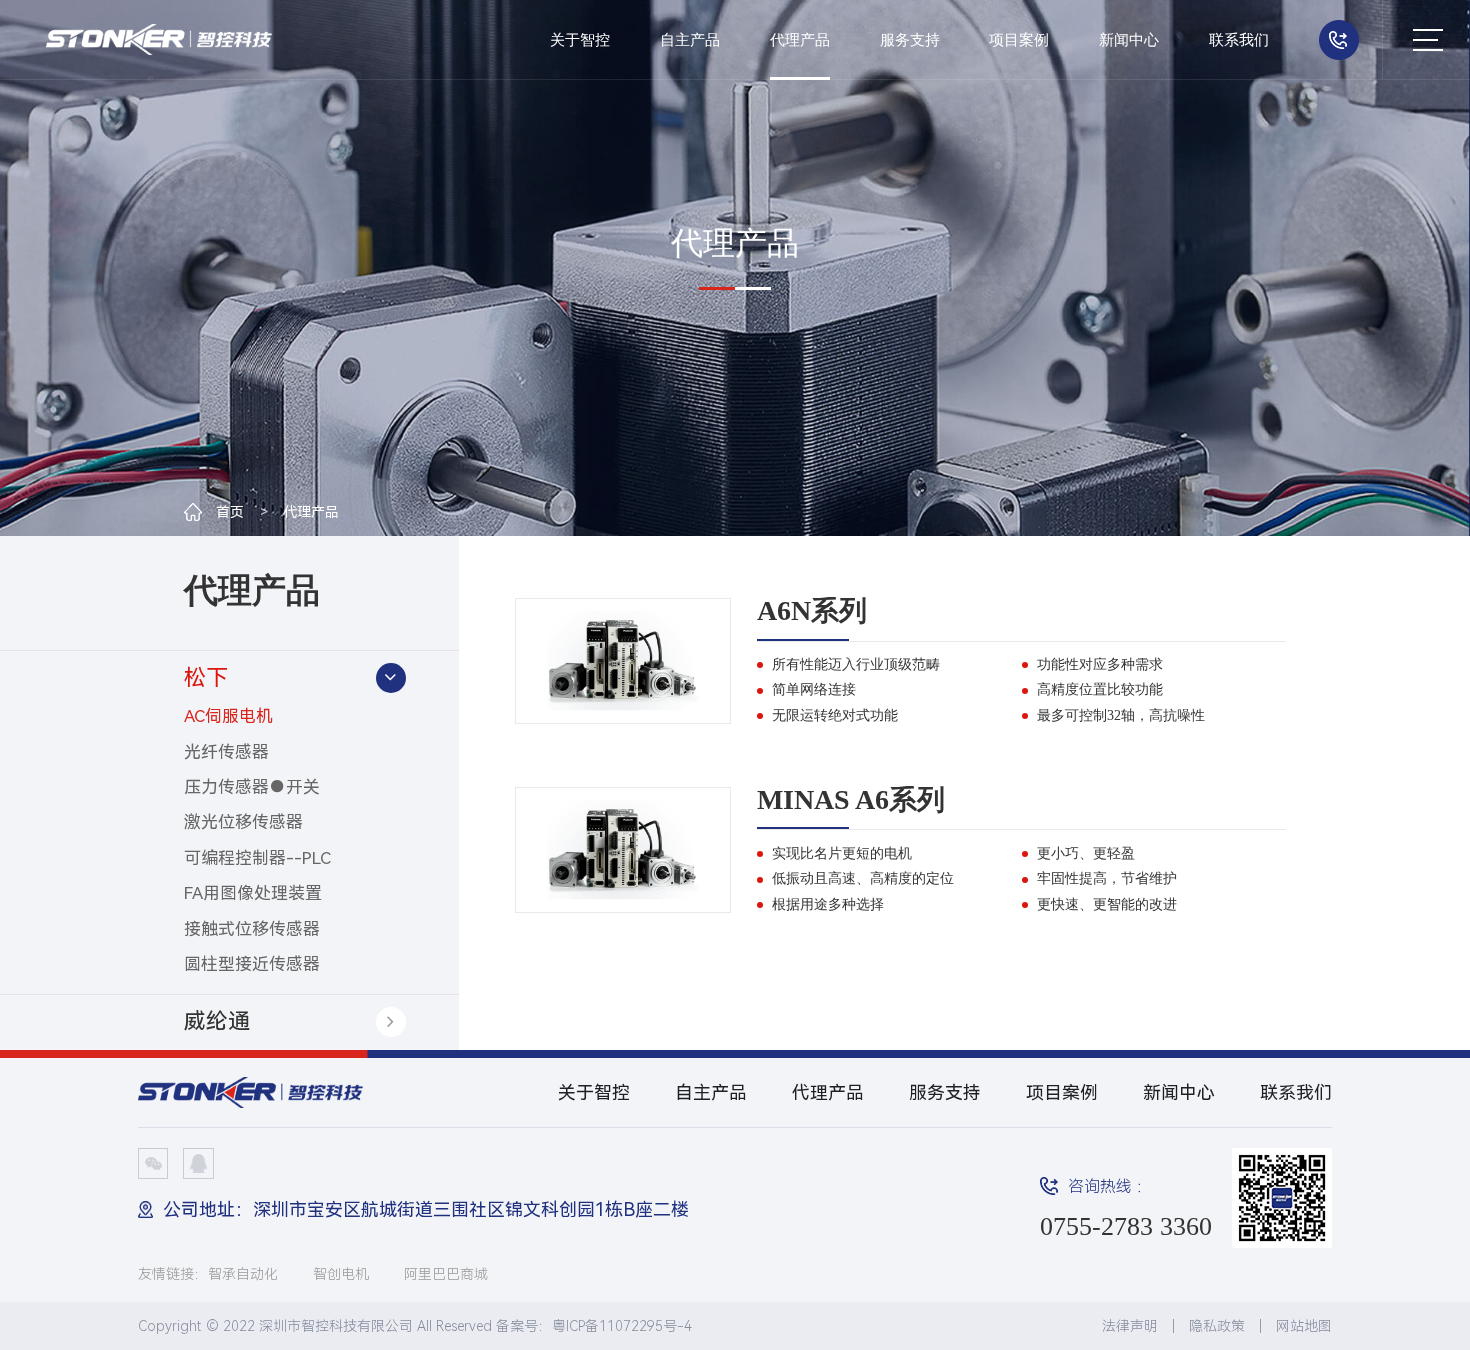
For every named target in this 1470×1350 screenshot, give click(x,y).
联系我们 (1239, 40)
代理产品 (800, 40)
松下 (206, 677)
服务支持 (910, 40)
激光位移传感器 (243, 822)
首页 (230, 512)
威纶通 (217, 1021)
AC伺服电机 (228, 716)
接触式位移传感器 (252, 929)
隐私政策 (1217, 1326)
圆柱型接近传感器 (252, 964)
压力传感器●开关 (252, 787)
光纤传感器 (226, 752)
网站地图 (1304, 1326)
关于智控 (580, 40)
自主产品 (690, 40)
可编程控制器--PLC (257, 858)
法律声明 (1130, 1326)
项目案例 (1019, 40)
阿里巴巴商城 (446, 1274)
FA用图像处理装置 (253, 893)
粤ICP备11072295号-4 (622, 1326)
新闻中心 (1129, 40)
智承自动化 (243, 1274)
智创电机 (341, 1274)
